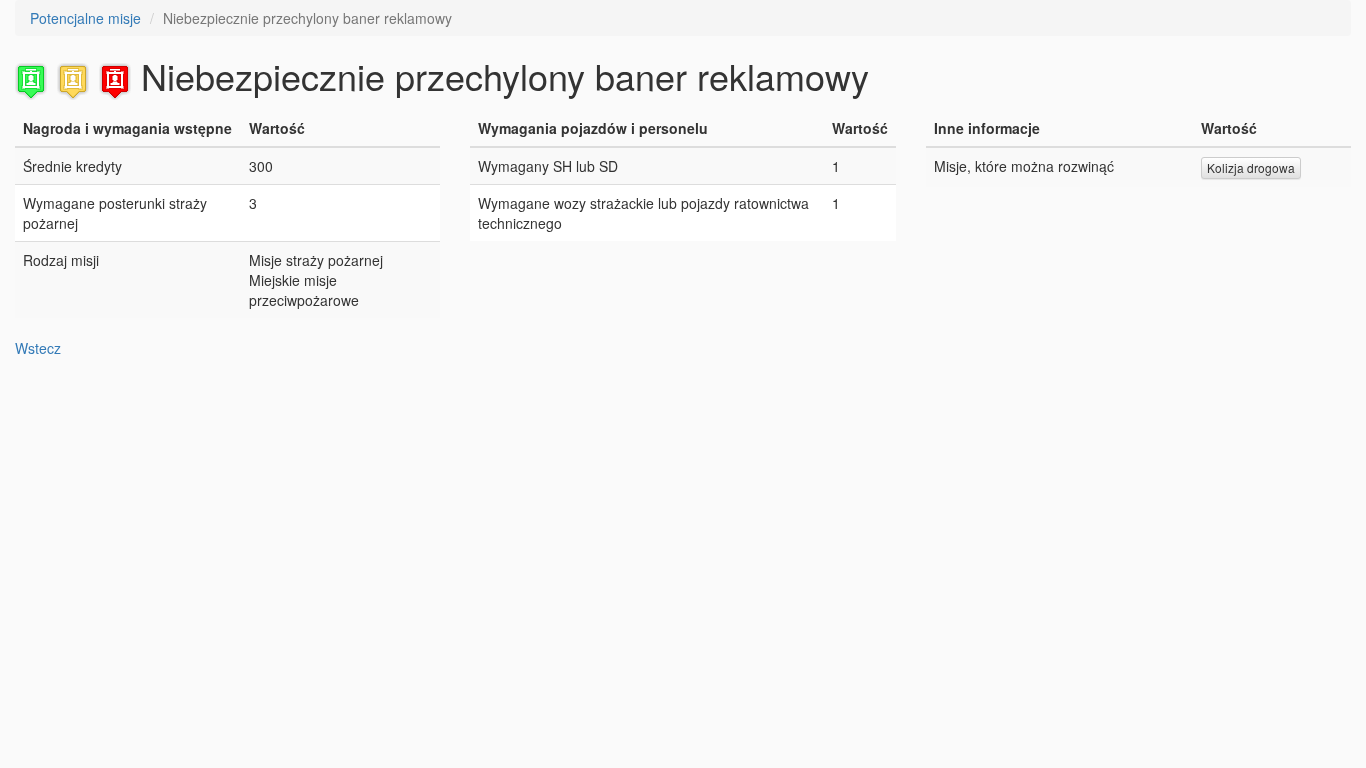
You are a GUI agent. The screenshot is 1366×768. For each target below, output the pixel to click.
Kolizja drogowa (1251, 167)
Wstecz (38, 348)
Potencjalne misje (85, 18)
